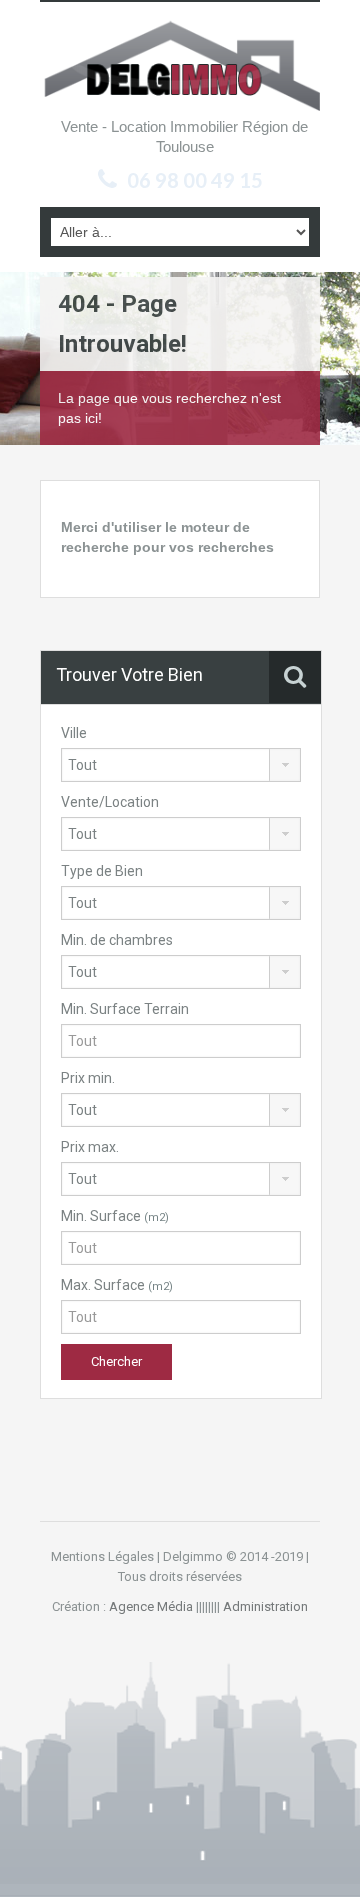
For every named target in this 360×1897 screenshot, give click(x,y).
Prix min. (88, 1078)
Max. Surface (117, 1285)
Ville (74, 733)
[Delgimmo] (180, 64)
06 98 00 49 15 (195, 180)
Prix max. (90, 1147)
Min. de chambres (117, 940)
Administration (265, 1606)
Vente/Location (110, 802)
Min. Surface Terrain (125, 1009)
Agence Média (151, 1606)
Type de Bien (102, 871)
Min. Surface (115, 1216)
